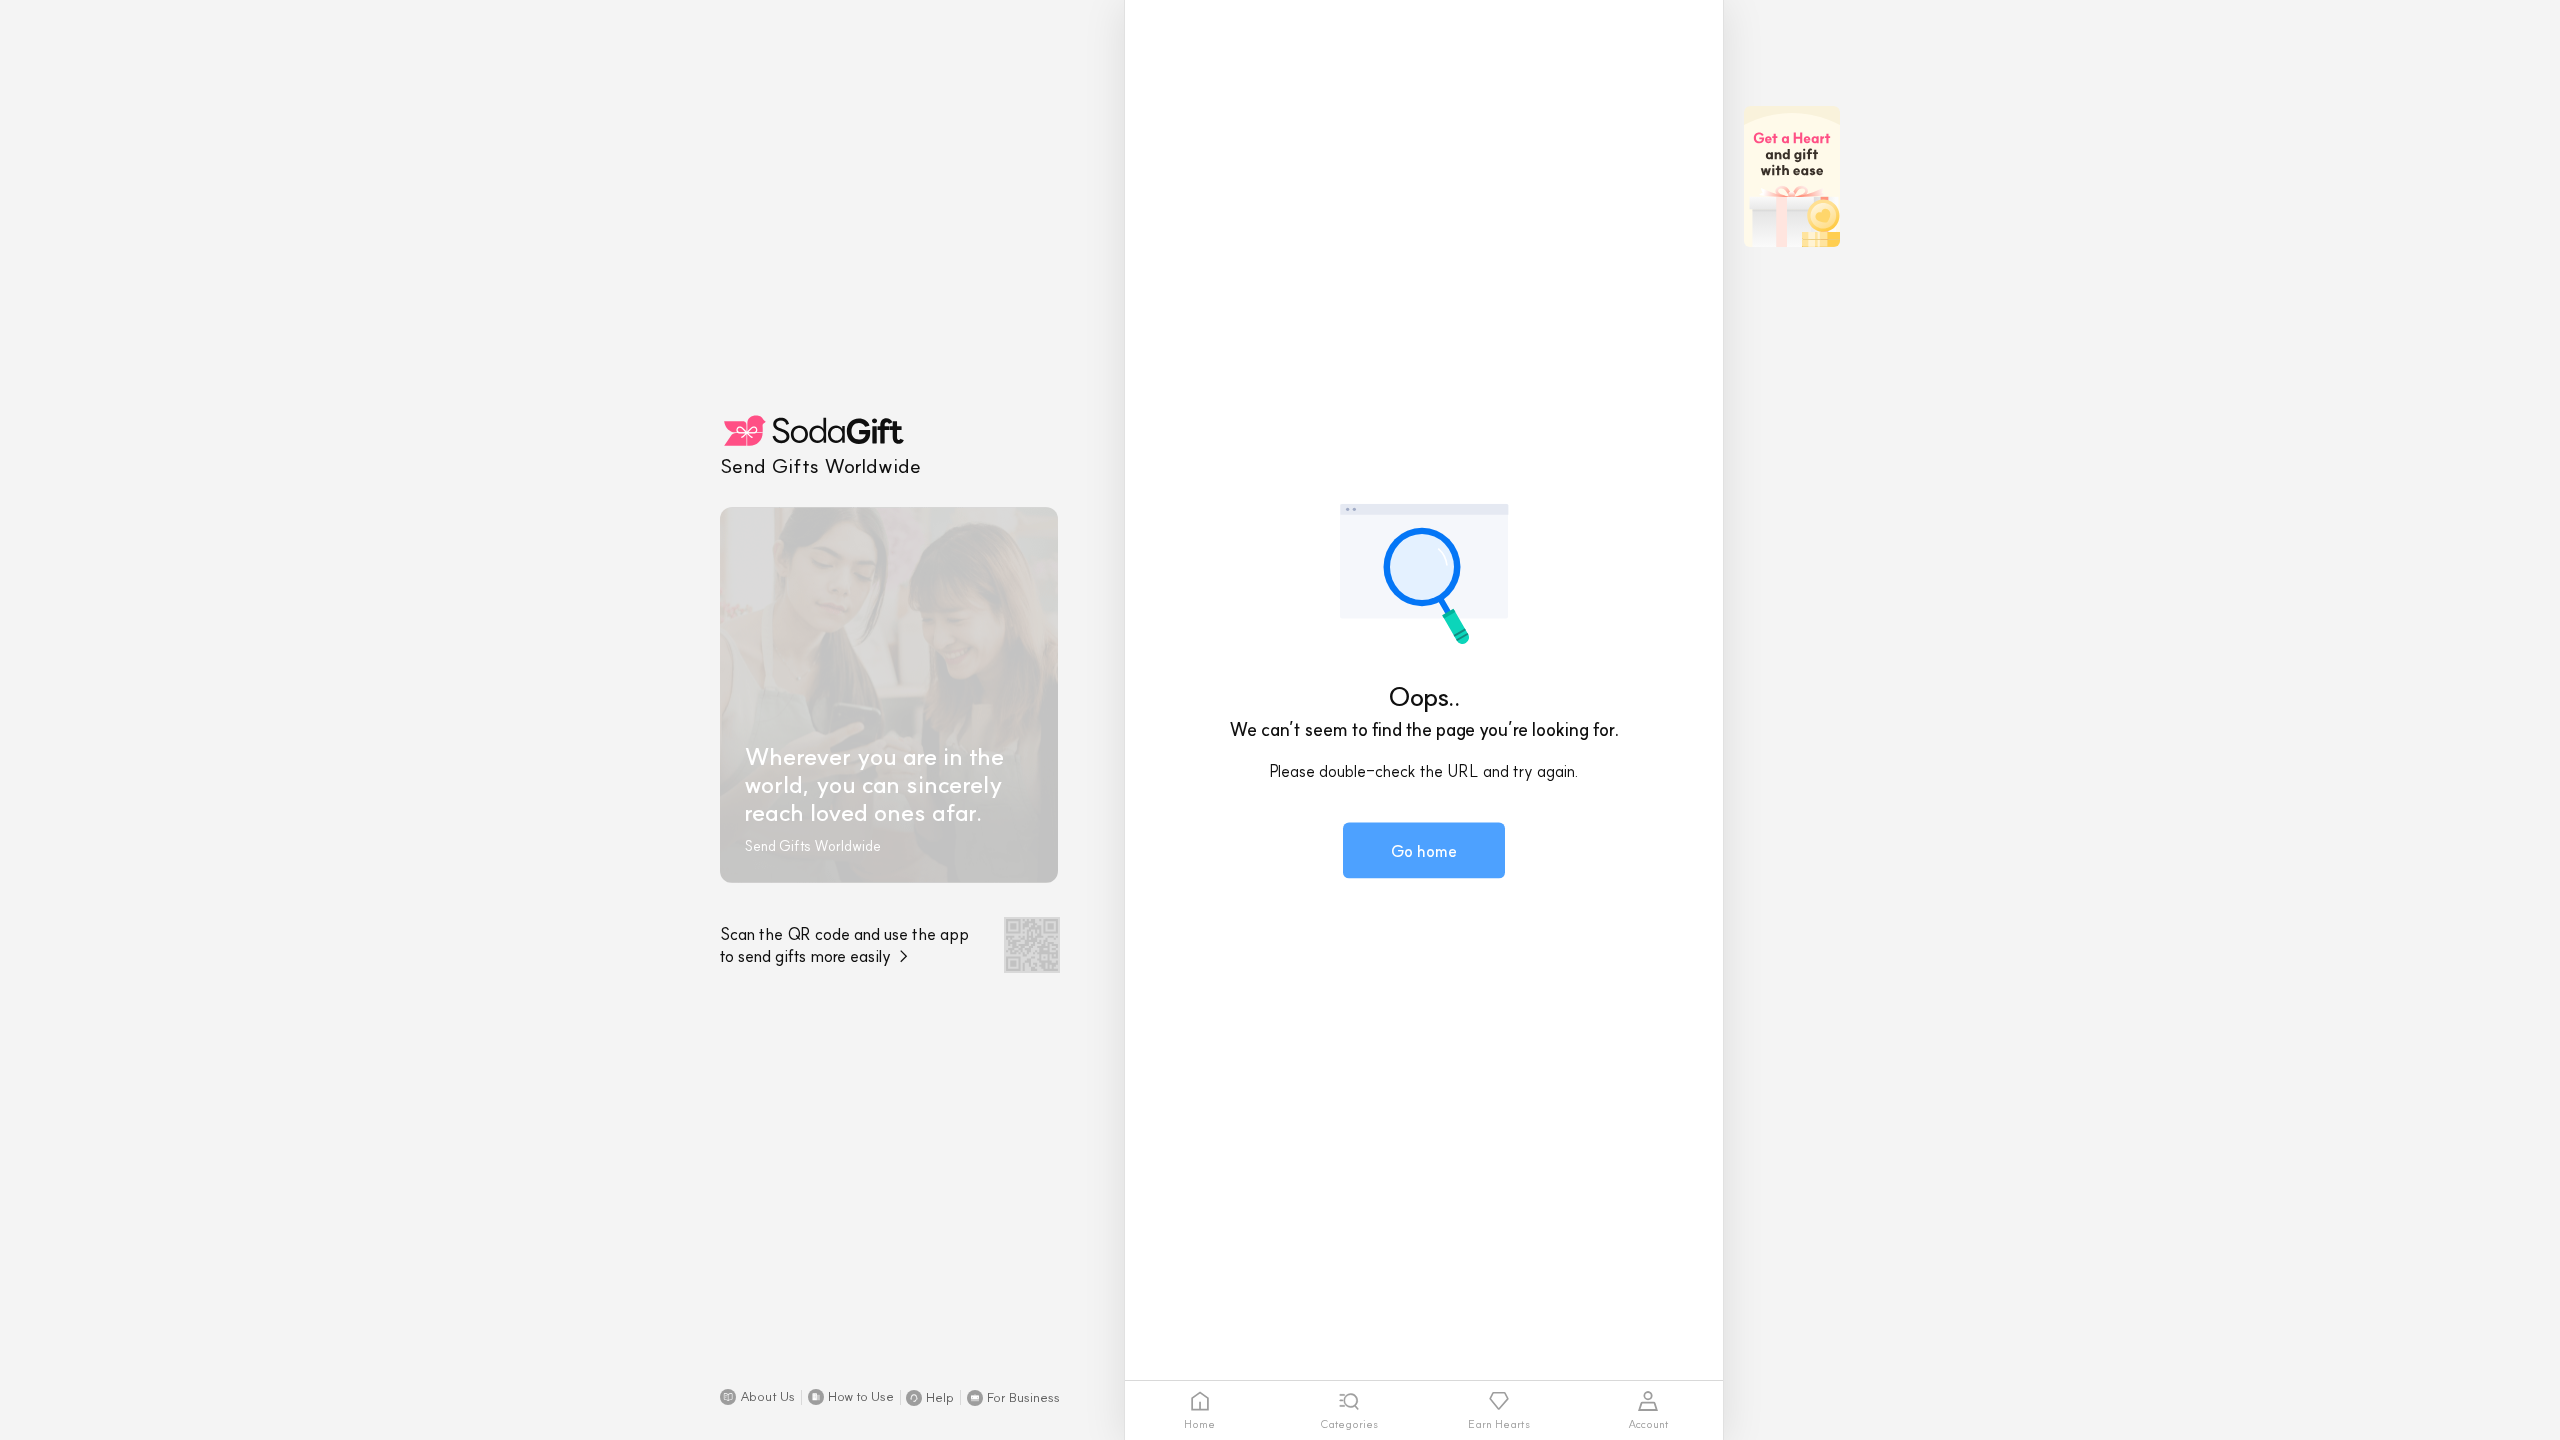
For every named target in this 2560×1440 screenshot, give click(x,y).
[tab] (1200, 1410)
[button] (757, 1397)
